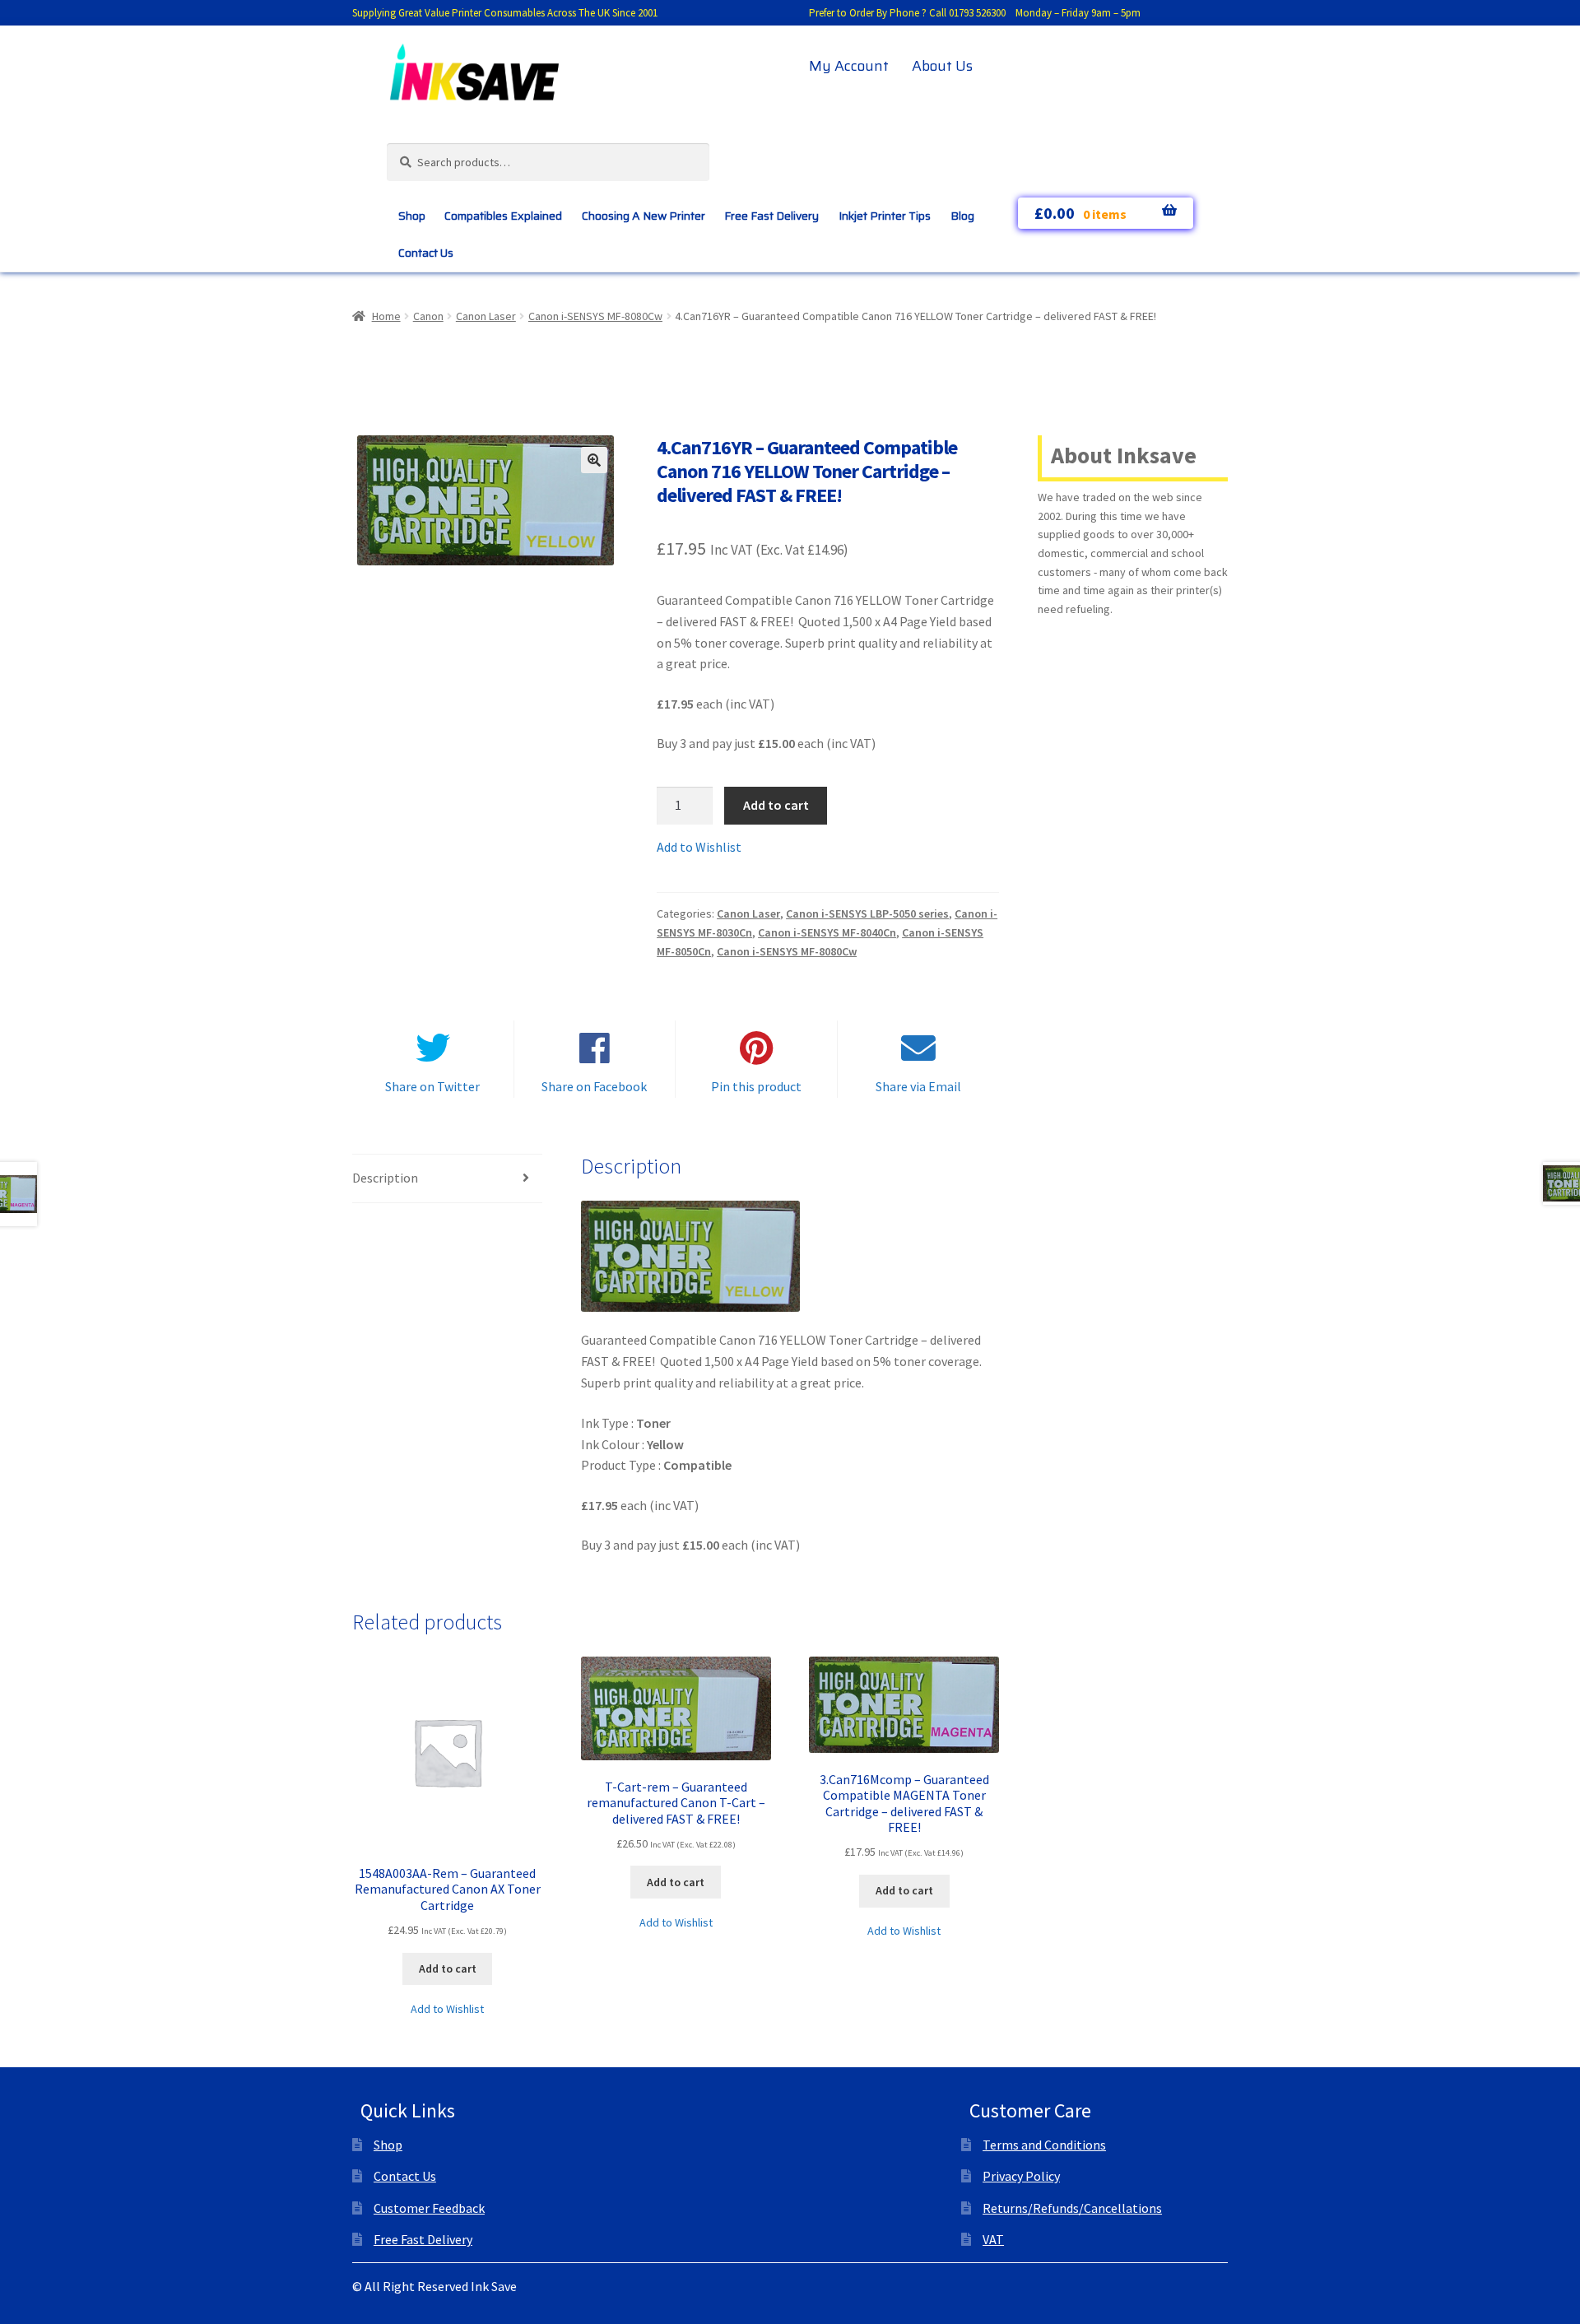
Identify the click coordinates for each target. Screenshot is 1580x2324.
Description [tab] (385, 1178)
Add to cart (776, 805)
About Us (942, 66)
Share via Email (918, 1086)
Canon (428, 316)
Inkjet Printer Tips (885, 216)
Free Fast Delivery (771, 216)
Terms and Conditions (1044, 2145)
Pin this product (756, 1086)
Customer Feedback (429, 2208)
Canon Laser (486, 316)
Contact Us (426, 253)
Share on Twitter (432, 1086)
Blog (962, 216)
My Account (849, 66)
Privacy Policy (1021, 2176)
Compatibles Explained (503, 216)
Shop (412, 216)
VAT (993, 2239)
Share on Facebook (594, 1086)
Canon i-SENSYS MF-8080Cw (595, 316)
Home (386, 316)
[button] (594, 460)
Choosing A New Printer (644, 216)
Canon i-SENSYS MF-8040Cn (827, 932)
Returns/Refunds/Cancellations (1072, 2208)
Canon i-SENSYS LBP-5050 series (867, 913)
